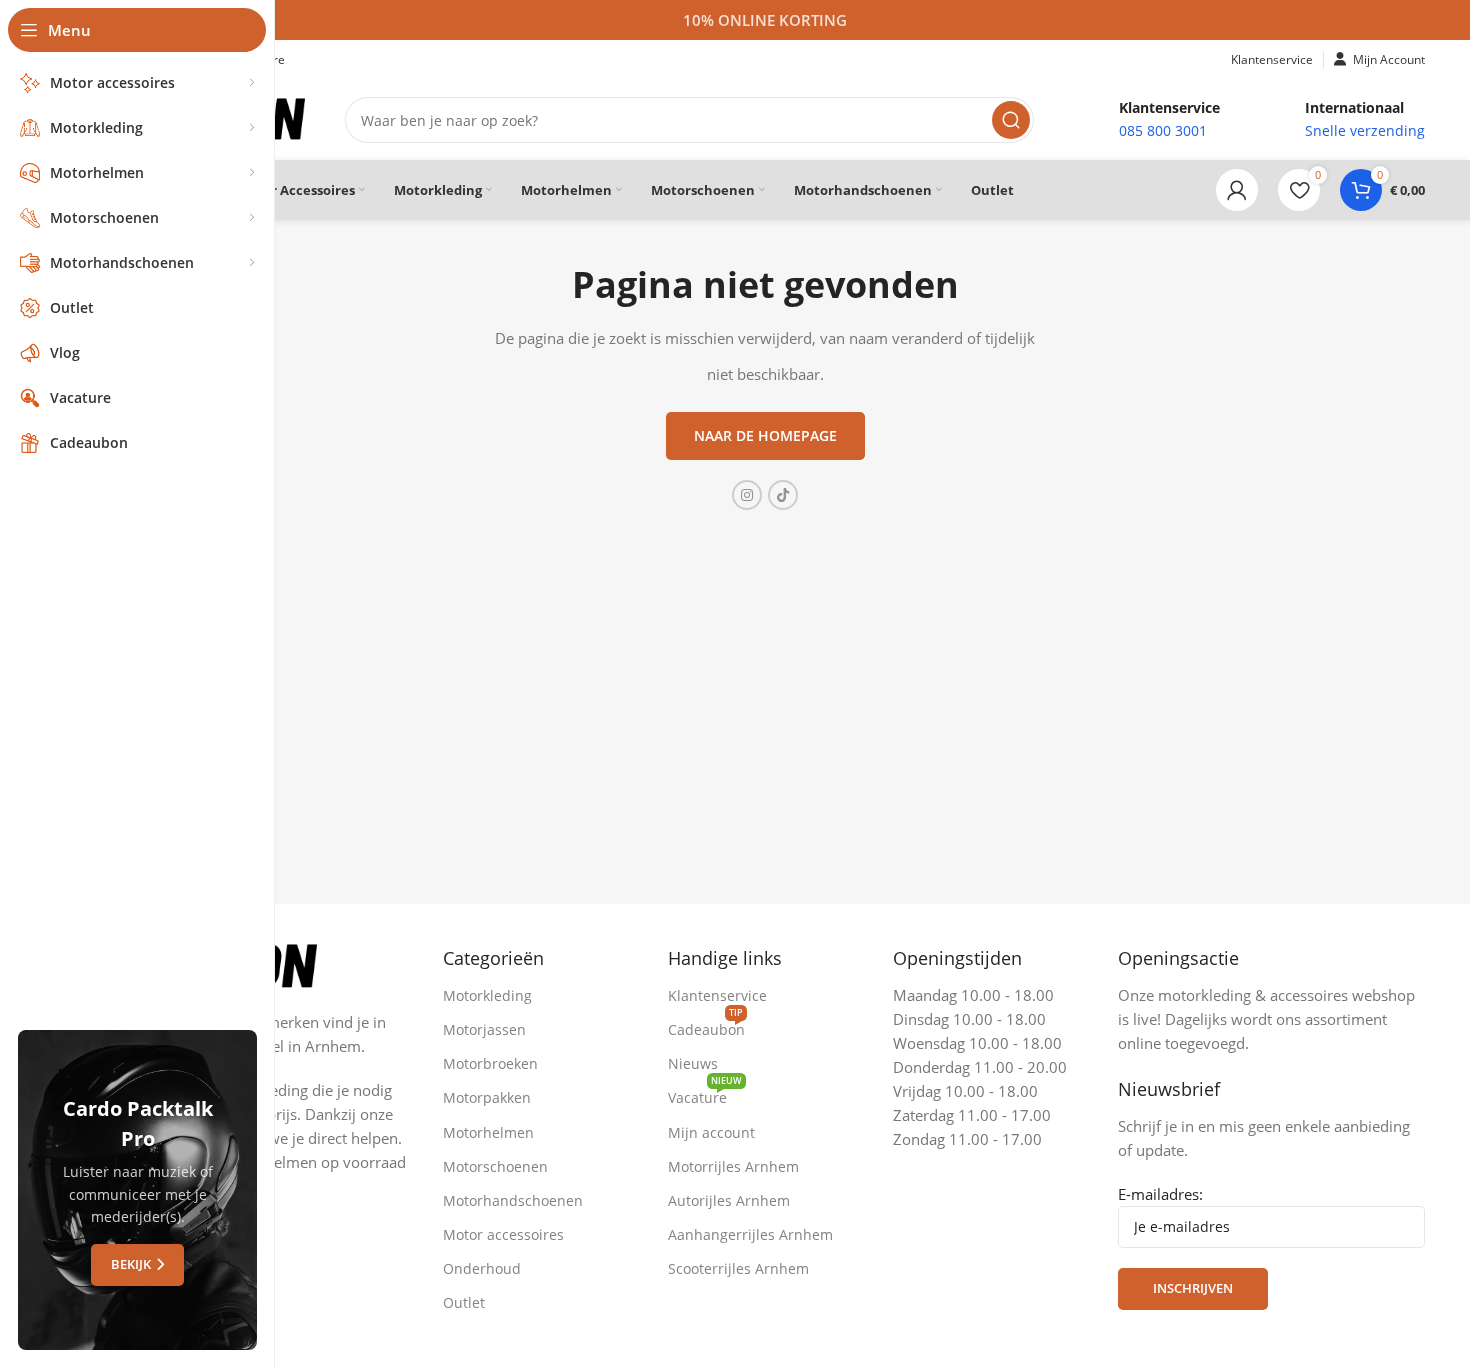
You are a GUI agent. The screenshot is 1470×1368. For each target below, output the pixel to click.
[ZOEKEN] (1011, 120)
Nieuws (693, 1063)
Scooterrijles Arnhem (738, 1268)
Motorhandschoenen (513, 1200)
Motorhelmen (488, 1132)
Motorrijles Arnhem (733, 1166)
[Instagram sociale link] (747, 495)
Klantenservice (717, 995)
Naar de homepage (765, 435)
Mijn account (711, 1132)
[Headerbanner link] (765, 20)
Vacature (705, 1094)
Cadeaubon (706, 1026)
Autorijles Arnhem (729, 1200)
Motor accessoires (503, 1234)
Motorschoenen (495, 1166)
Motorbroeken (490, 1063)
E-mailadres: (1160, 1194)
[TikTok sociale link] (783, 495)
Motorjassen (484, 1029)
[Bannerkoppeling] (137, 1190)
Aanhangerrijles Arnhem (750, 1234)
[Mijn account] (1237, 190)
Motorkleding (487, 995)
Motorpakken (487, 1097)
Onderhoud (482, 1268)
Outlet (464, 1302)
